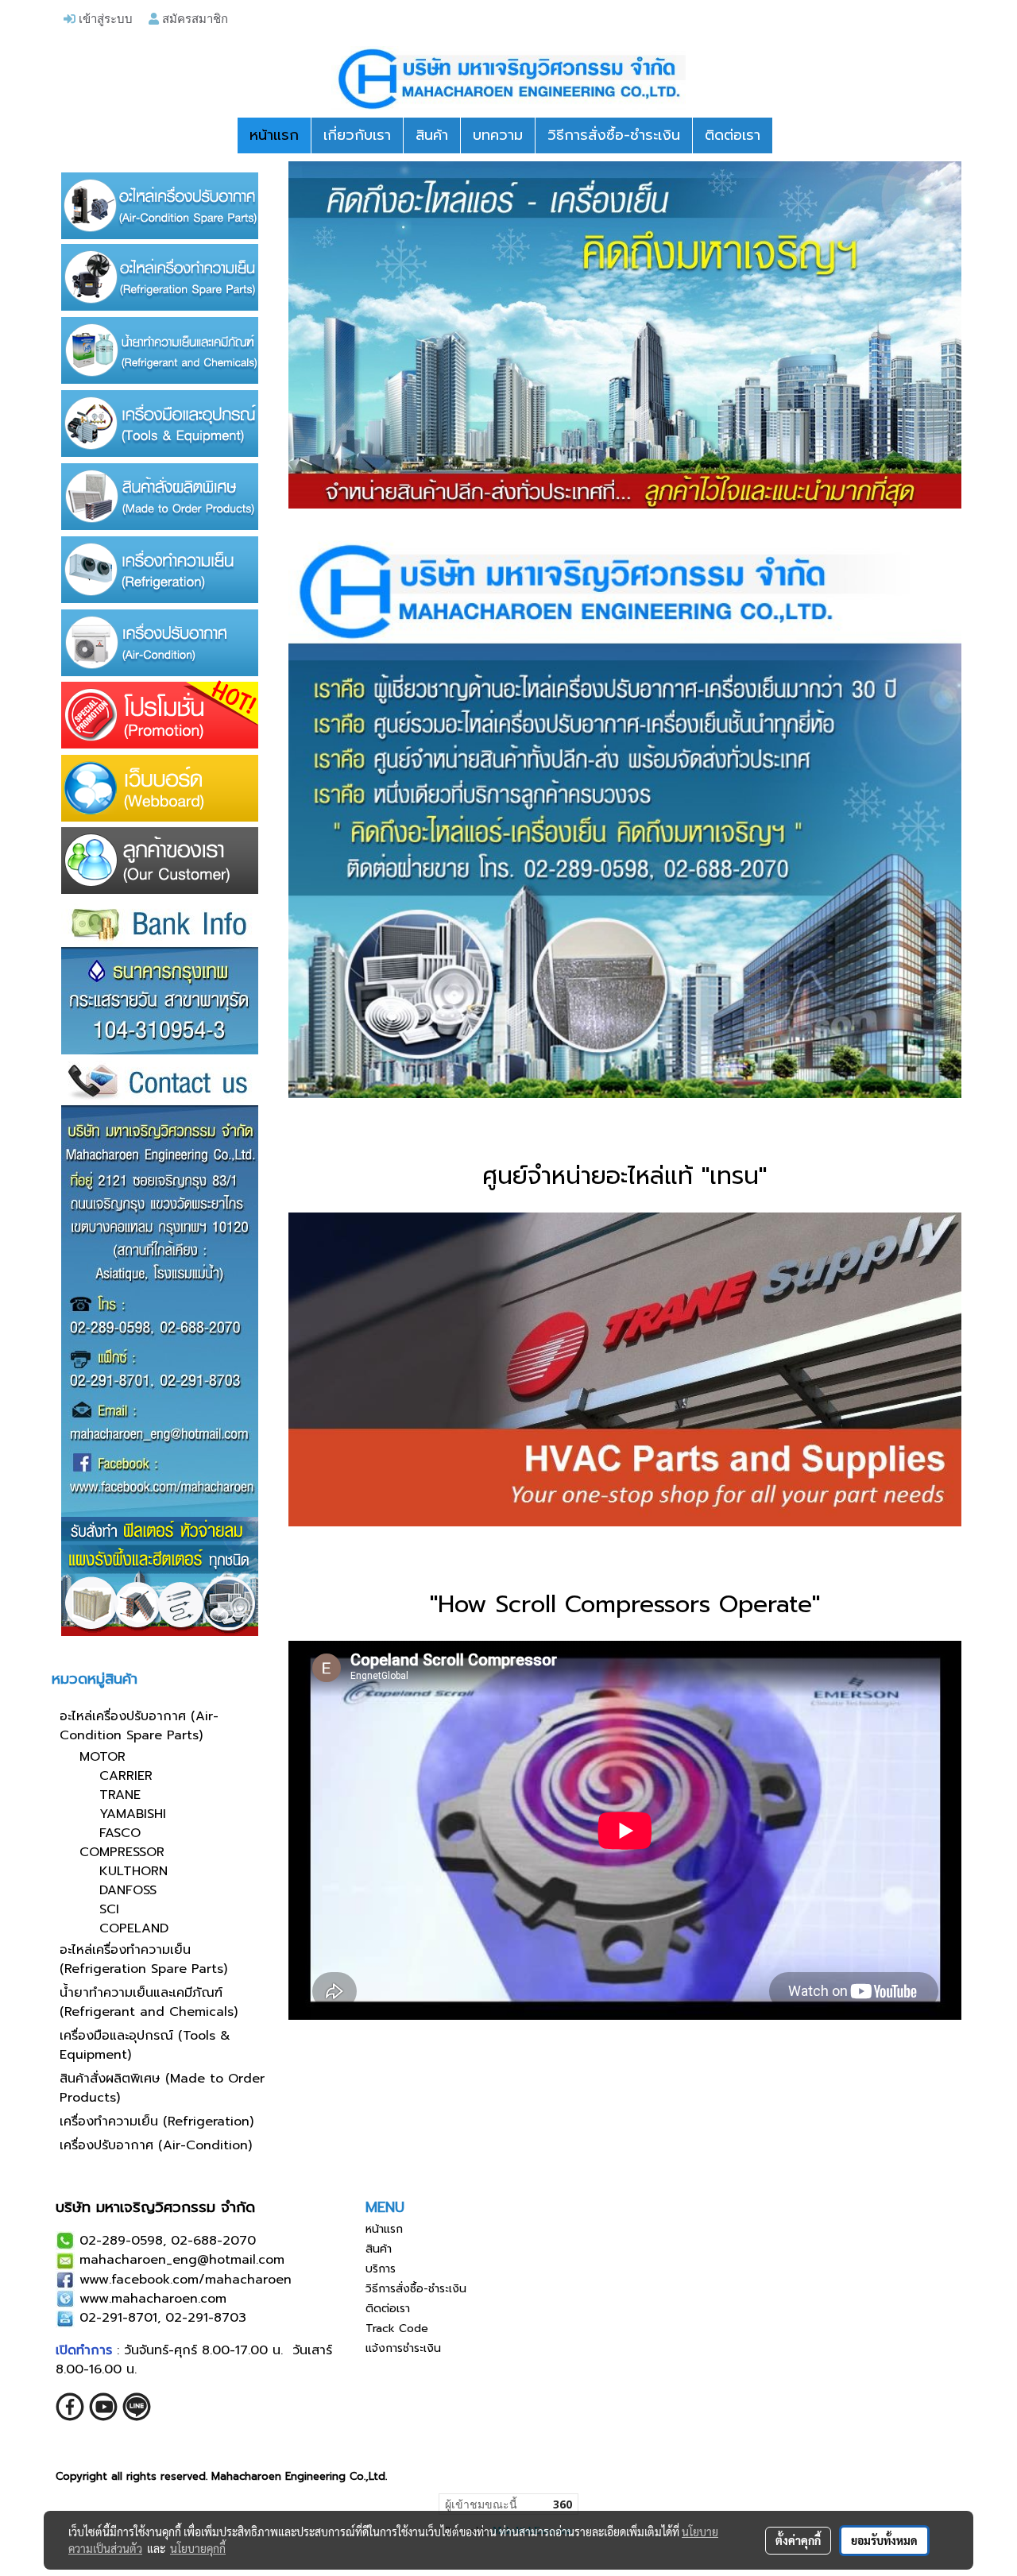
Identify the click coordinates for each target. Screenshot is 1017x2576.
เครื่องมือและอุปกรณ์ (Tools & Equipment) (145, 2045)
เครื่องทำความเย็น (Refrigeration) (157, 2122)
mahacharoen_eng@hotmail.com (182, 2260)
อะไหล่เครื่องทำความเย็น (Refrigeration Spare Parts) (143, 1959)
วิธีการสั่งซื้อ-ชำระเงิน (614, 135)
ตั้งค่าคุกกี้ (798, 2540)
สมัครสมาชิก (193, 18)
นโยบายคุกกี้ (198, 2548)
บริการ (381, 2269)
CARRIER (126, 1776)
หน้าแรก (274, 135)
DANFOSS (128, 1890)
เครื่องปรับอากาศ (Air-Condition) (156, 2145)
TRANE (120, 1795)
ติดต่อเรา (733, 135)
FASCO (120, 1833)
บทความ (498, 135)
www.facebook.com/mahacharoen (186, 2280)
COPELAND (134, 1928)
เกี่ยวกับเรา (357, 135)
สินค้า (432, 135)
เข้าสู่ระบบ (104, 18)
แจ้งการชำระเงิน (403, 2348)
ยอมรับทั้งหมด (884, 2540)
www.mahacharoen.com (153, 2299)
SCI (109, 1909)
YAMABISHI (133, 1814)
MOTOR (102, 1757)
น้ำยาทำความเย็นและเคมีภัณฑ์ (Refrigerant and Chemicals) (149, 2002)
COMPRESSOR (122, 1852)
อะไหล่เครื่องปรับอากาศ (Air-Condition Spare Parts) (139, 1726)
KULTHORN (133, 1871)
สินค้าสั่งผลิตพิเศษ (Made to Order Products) (162, 2088)
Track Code (397, 2328)
